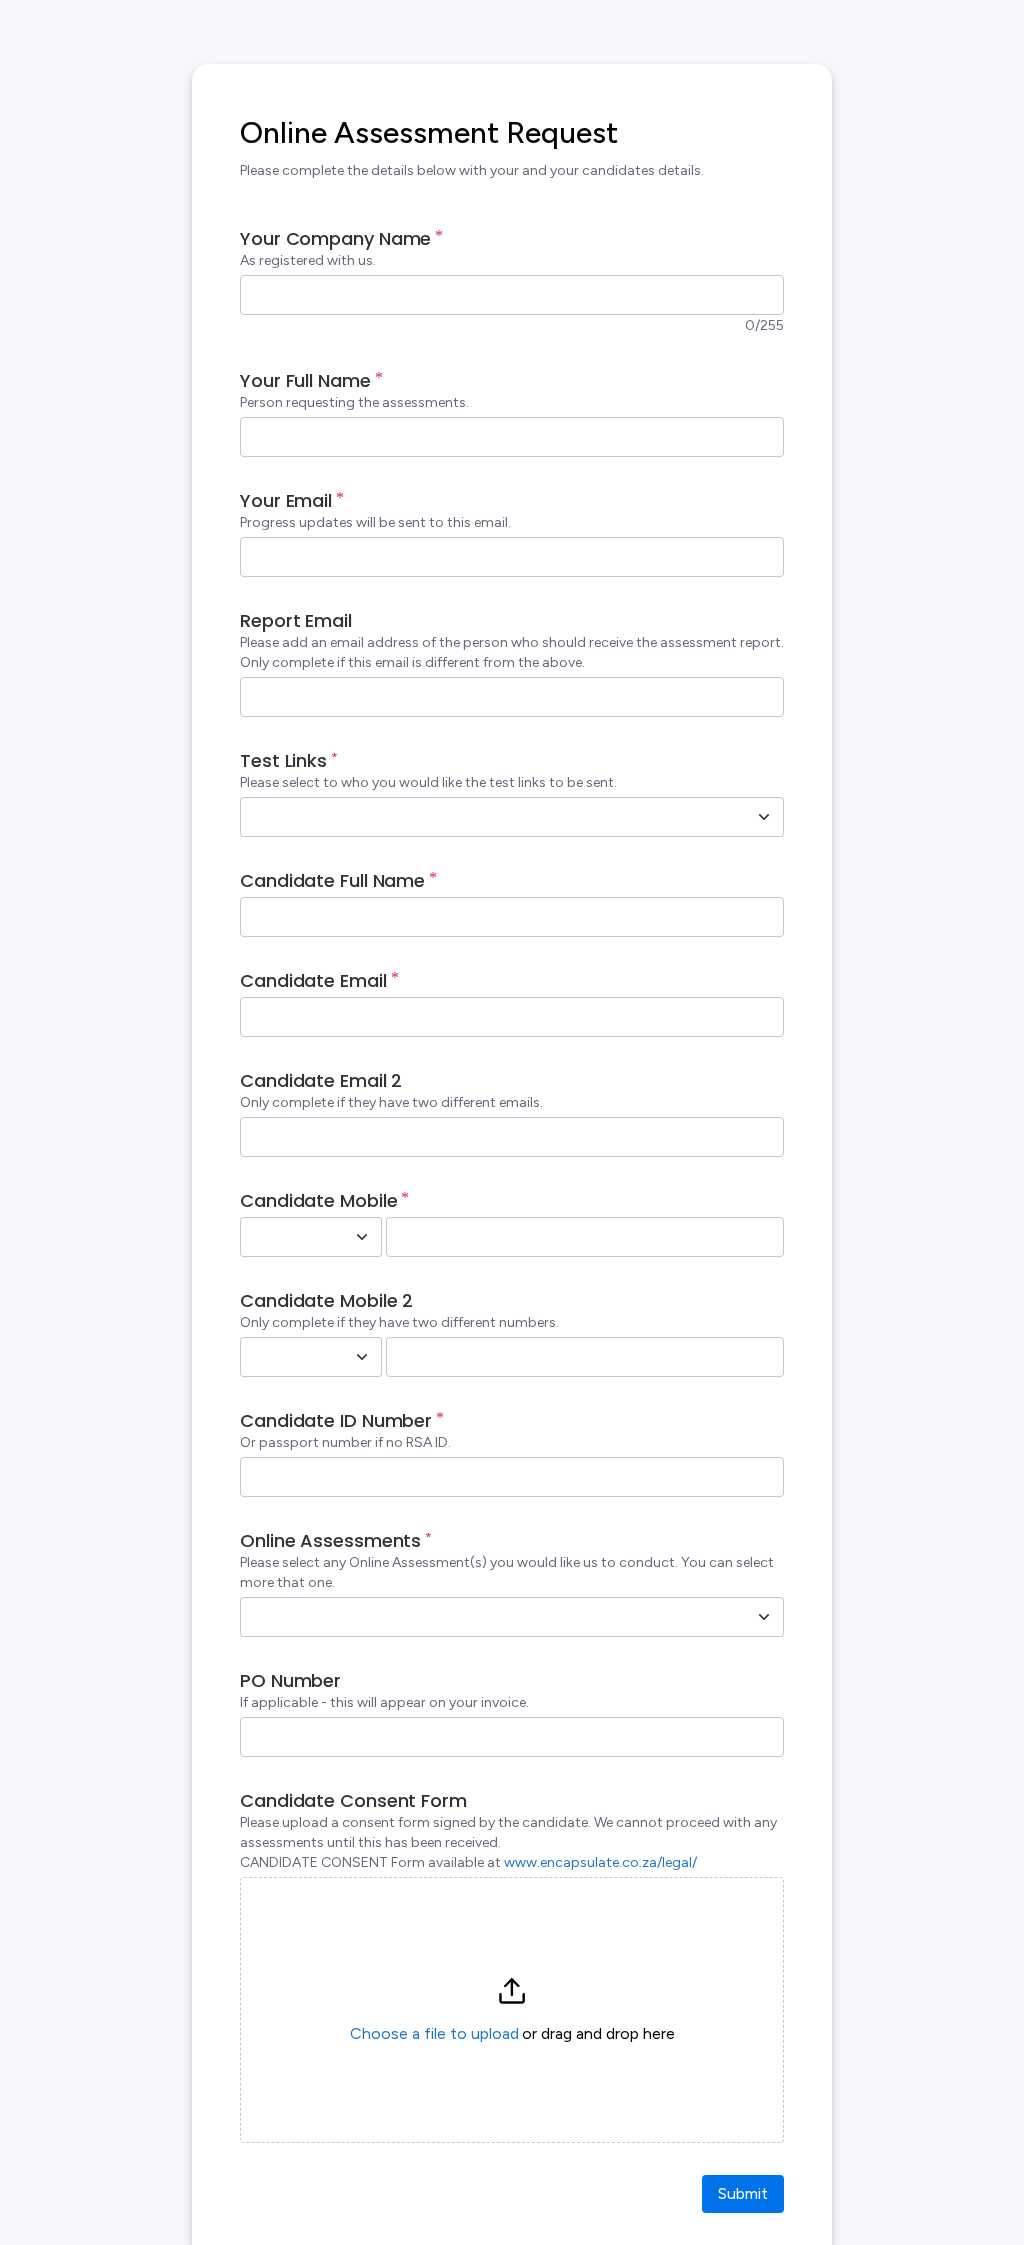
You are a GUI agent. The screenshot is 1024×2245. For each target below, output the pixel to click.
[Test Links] (764, 817)
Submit (743, 2193)
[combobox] (490, 817)
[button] (512, 2010)
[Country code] (362, 1237)
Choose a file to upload (434, 2033)
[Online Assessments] (764, 1617)
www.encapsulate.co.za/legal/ (600, 1862)
